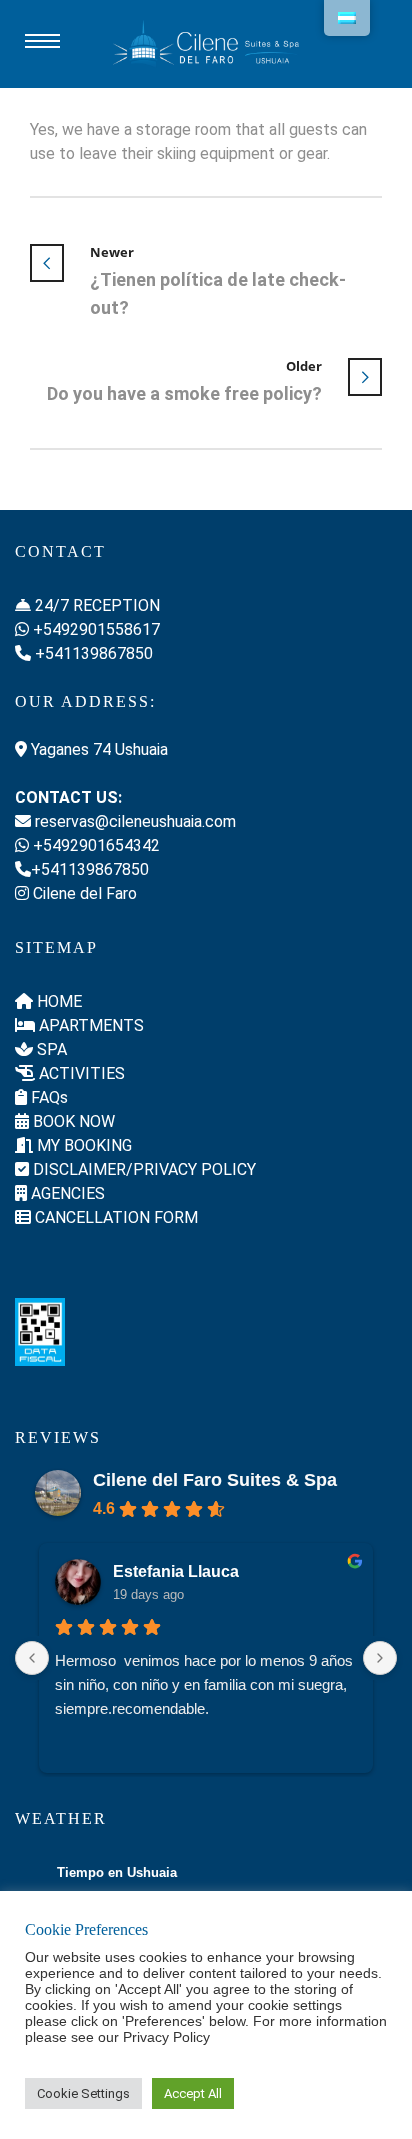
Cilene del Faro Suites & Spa (215, 1480)
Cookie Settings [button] (83, 2093)
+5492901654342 (94, 845)
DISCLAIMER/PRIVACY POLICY (142, 1169)
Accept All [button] (193, 2093)
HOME (57, 1001)
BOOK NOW (72, 1121)
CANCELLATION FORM (114, 1217)
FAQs (47, 1097)
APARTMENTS (89, 1025)
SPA (50, 1049)
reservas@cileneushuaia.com (133, 821)
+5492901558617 (94, 629)
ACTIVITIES (80, 1073)
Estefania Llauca (176, 1571)
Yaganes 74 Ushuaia (97, 749)
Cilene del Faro (83, 893)
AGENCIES (66, 1193)
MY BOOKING (82, 1145)
